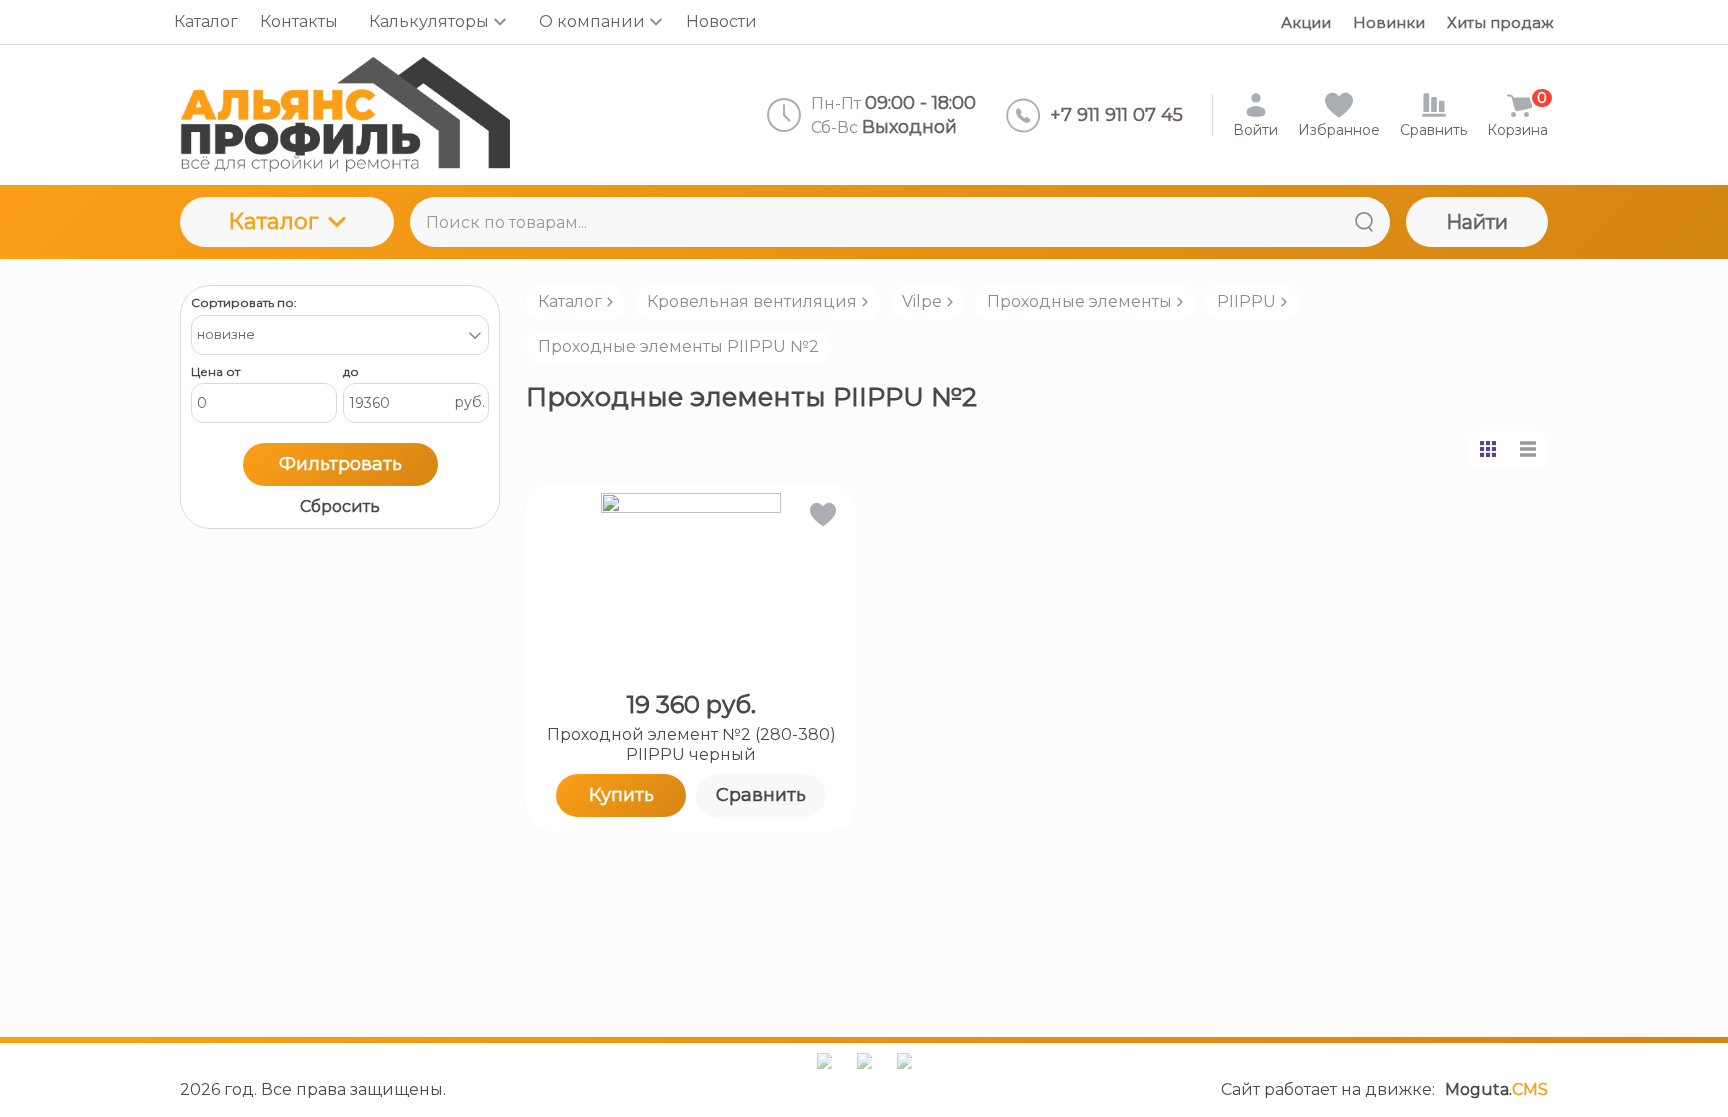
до (351, 372)
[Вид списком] (1528, 449)
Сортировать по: (244, 303)
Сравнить (761, 795)
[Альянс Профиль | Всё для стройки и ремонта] (345, 115)
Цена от (215, 372)
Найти (1477, 222)
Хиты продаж (1500, 22)
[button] (821, 518)
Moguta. (1496, 1089)
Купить (621, 795)
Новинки (1389, 22)
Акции (1306, 22)
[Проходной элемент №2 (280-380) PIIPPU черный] (691, 583)
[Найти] (1364, 222)
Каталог (273, 221)
